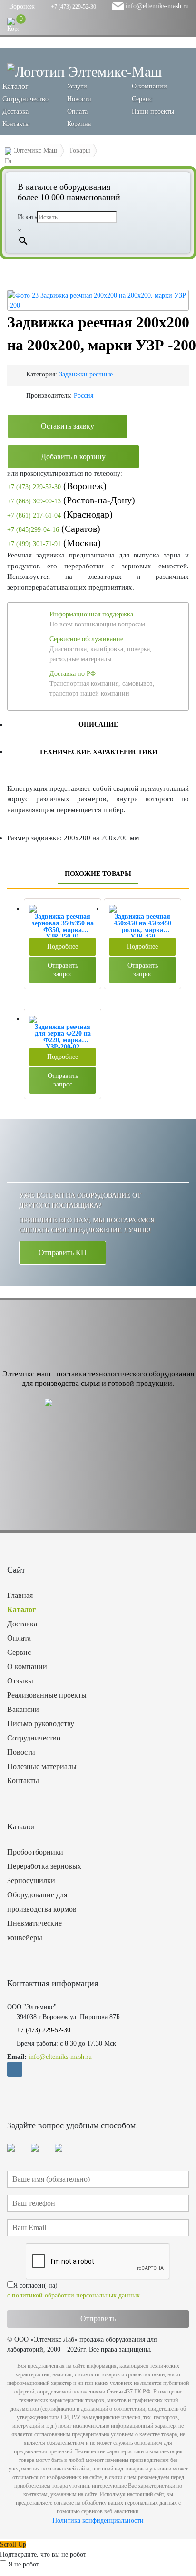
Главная (20, 1595)
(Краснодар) (60, 514)
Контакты (16, 124)
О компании (149, 86)
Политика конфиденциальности (98, 2521)
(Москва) (54, 543)
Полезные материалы (42, 1766)
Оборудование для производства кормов (42, 1902)
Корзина (79, 124)
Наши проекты (153, 111)
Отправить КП (63, 1253)
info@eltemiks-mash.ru (156, 6)
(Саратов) (54, 529)
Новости (79, 99)
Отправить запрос (63, 970)
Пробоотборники (35, 1852)
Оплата (77, 111)
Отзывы (20, 1681)
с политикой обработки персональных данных (73, 2295)
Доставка (15, 111)
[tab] (98, 724)
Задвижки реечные (86, 374)
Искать (27, 217)
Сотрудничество (25, 99)
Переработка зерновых (44, 1866)
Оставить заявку (68, 426)
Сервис (142, 99)
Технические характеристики (98, 752)
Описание (98, 725)
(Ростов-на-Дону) (71, 500)
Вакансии (23, 1709)
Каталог (21, 1610)
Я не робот (24, 2564)
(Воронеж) (57, 486)
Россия (83, 396)
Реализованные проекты (47, 1695)
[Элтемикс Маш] (84, 71)
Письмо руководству (41, 1724)
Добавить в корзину (73, 457)
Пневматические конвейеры (34, 1930)
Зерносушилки (31, 1880)
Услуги (77, 86)
